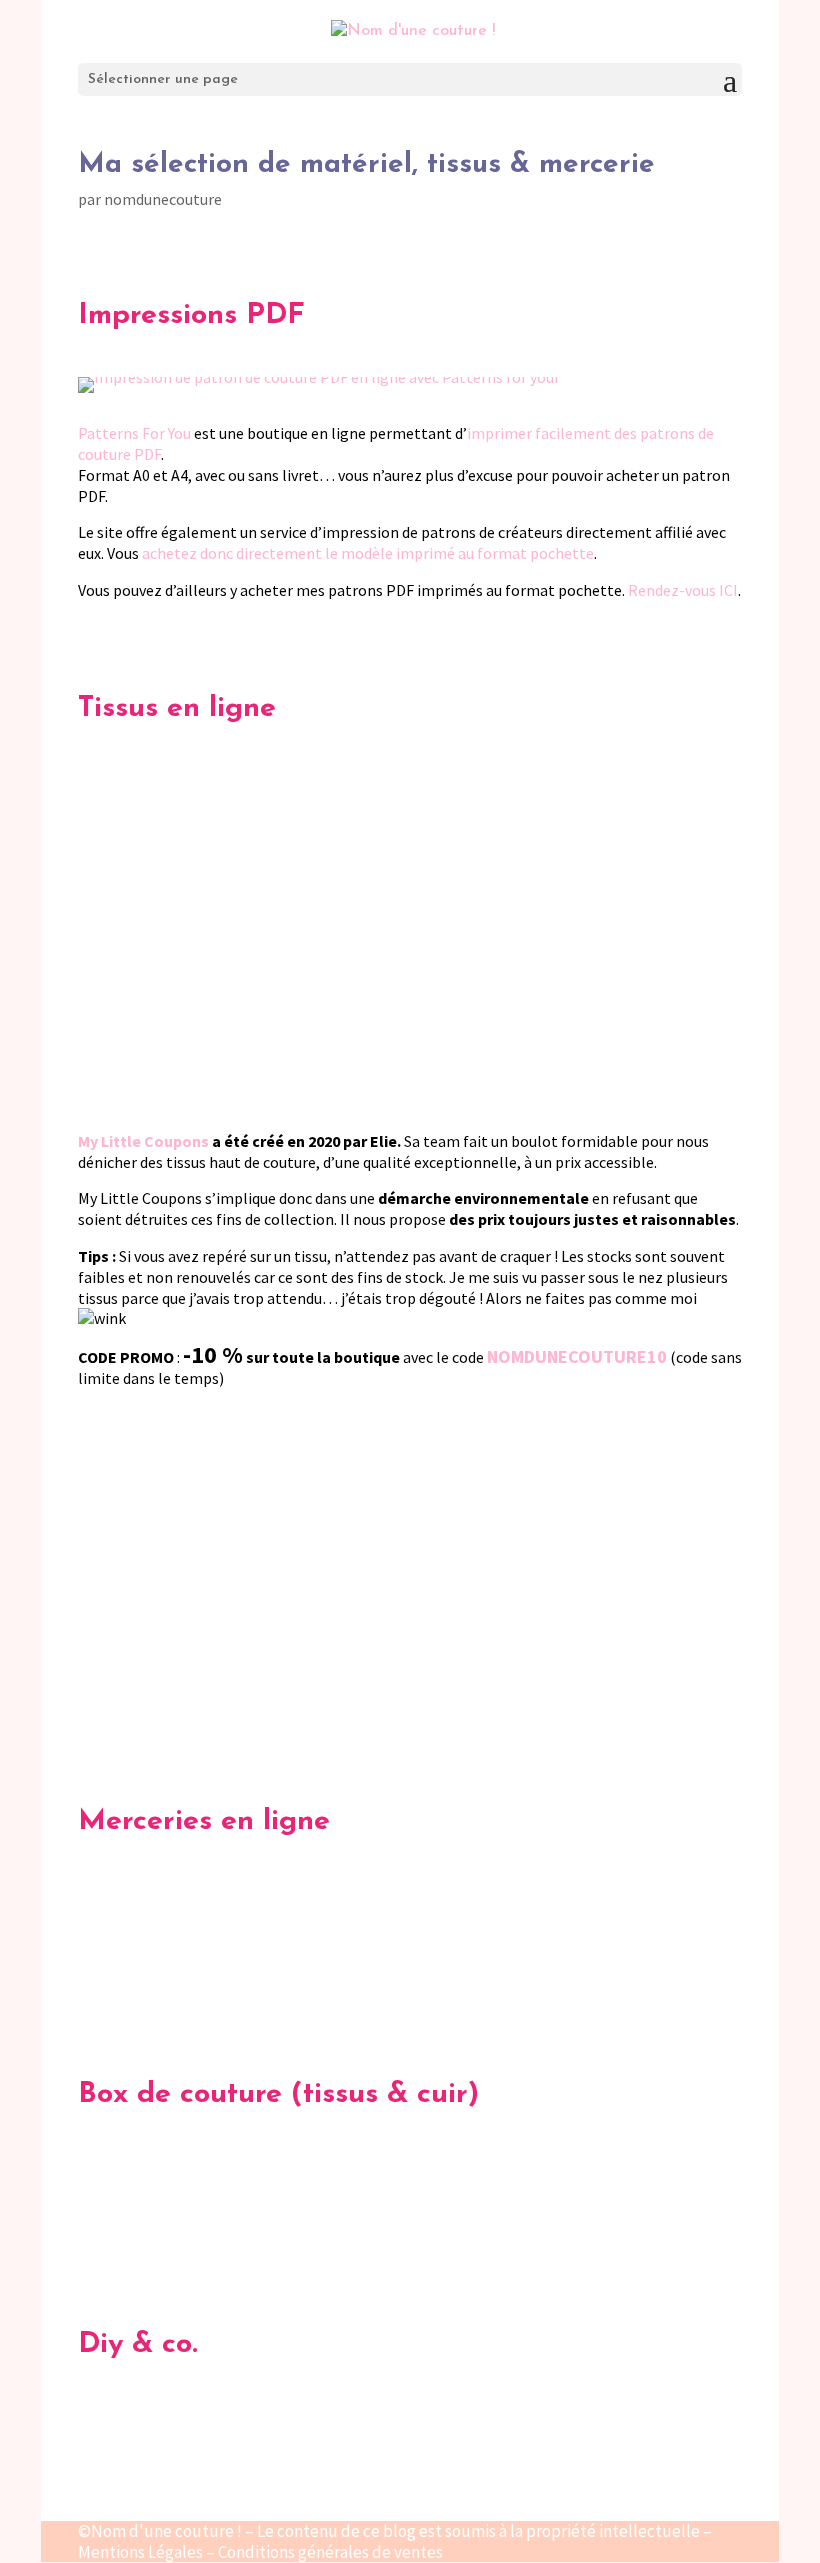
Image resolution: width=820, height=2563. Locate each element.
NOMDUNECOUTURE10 (577, 1356)
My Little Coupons (143, 1141)
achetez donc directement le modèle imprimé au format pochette (368, 553)
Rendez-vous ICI (683, 590)
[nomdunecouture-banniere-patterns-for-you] (319, 377)
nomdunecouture (163, 199)
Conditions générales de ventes (330, 2552)
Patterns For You (134, 433)
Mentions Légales (140, 2552)
